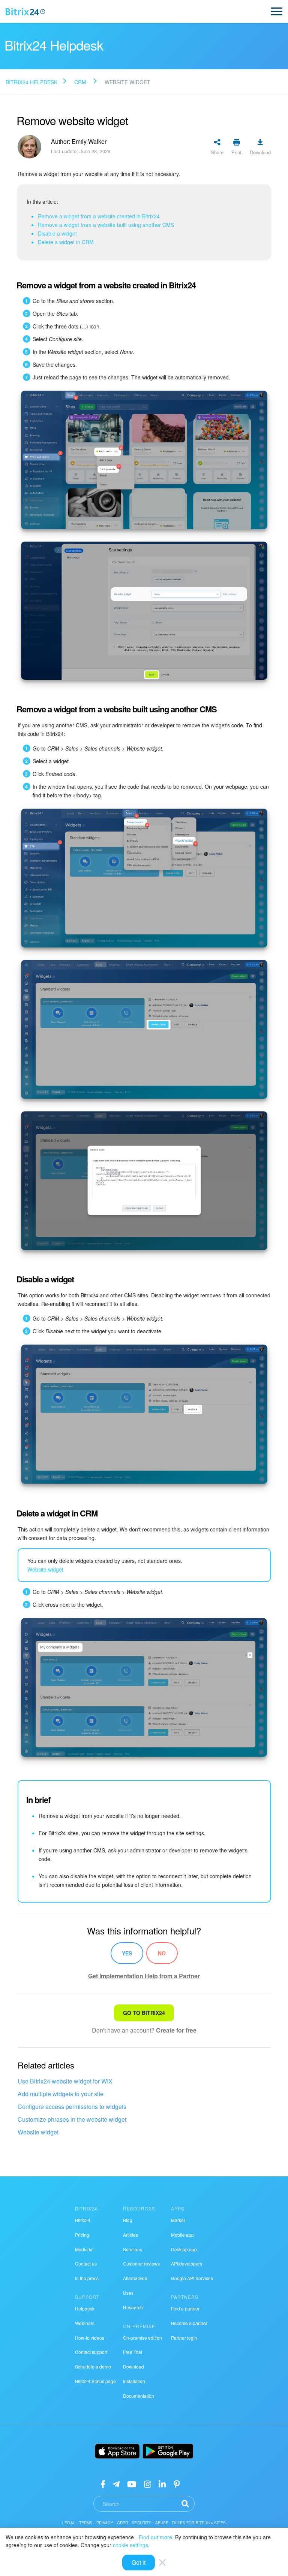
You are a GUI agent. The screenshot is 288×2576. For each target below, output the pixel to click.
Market (178, 2220)
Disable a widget (57, 233)
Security (141, 2523)
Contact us (86, 2263)
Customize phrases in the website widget (72, 2119)
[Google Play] (168, 2451)
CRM (80, 82)
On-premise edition (142, 2338)
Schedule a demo (93, 2366)
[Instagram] (148, 2484)
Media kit (84, 2249)
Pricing (82, 2235)
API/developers (187, 2263)
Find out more (155, 2537)
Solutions (133, 2249)
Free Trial (133, 2352)
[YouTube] (132, 2484)
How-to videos (90, 2338)
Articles (130, 2235)
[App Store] (117, 2451)
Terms (86, 2523)
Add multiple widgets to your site (61, 2094)
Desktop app (184, 2249)
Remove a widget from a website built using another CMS (106, 225)
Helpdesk (85, 2308)
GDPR (123, 2523)
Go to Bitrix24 (144, 2013)
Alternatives (135, 2278)
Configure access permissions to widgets (72, 2107)
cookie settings (130, 2545)
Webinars (85, 2323)
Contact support (91, 2352)
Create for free (176, 2030)
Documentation (139, 2396)
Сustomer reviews (141, 2263)
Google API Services (192, 2278)
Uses (128, 2293)
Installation (134, 2381)
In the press (87, 2278)
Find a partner (185, 2308)
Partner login (184, 2338)
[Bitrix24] (25, 12)
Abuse (162, 2523)
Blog (128, 2220)
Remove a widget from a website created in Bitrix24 (99, 216)
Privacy (105, 2523)
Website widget (38, 2132)
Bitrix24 (83, 2220)
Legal (69, 2523)
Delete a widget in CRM (66, 242)
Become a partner (189, 2323)
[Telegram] (116, 2484)
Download (133, 2366)
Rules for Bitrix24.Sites (199, 2523)
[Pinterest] (177, 2484)
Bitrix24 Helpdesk (31, 82)
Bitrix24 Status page (95, 2381)
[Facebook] (103, 2484)
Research (133, 2307)
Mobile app (182, 2235)
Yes (127, 1953)
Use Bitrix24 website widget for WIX (65, 2081)
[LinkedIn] (162, 2484)
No (162, 1953)
